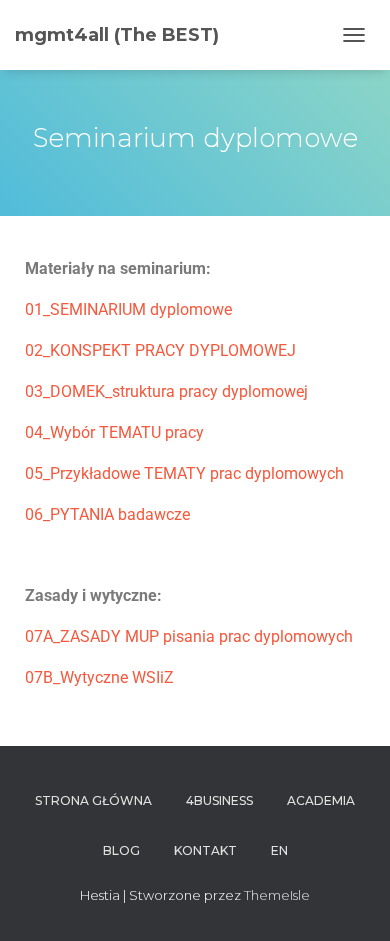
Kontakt (205, 850)
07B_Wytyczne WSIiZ (99, 677)
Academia (321, 800)
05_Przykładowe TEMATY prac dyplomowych (184, 473)
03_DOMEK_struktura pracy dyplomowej (166, 391)
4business (219, 800)
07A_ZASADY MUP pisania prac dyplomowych (189, 636)
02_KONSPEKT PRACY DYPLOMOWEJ (160, 350)
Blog (121, 850)
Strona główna (93, 800)
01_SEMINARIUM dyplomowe (128, 309)
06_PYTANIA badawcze (107, 514)
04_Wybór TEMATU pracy (114, 432)
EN (279, 850)
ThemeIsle (277, 895)
